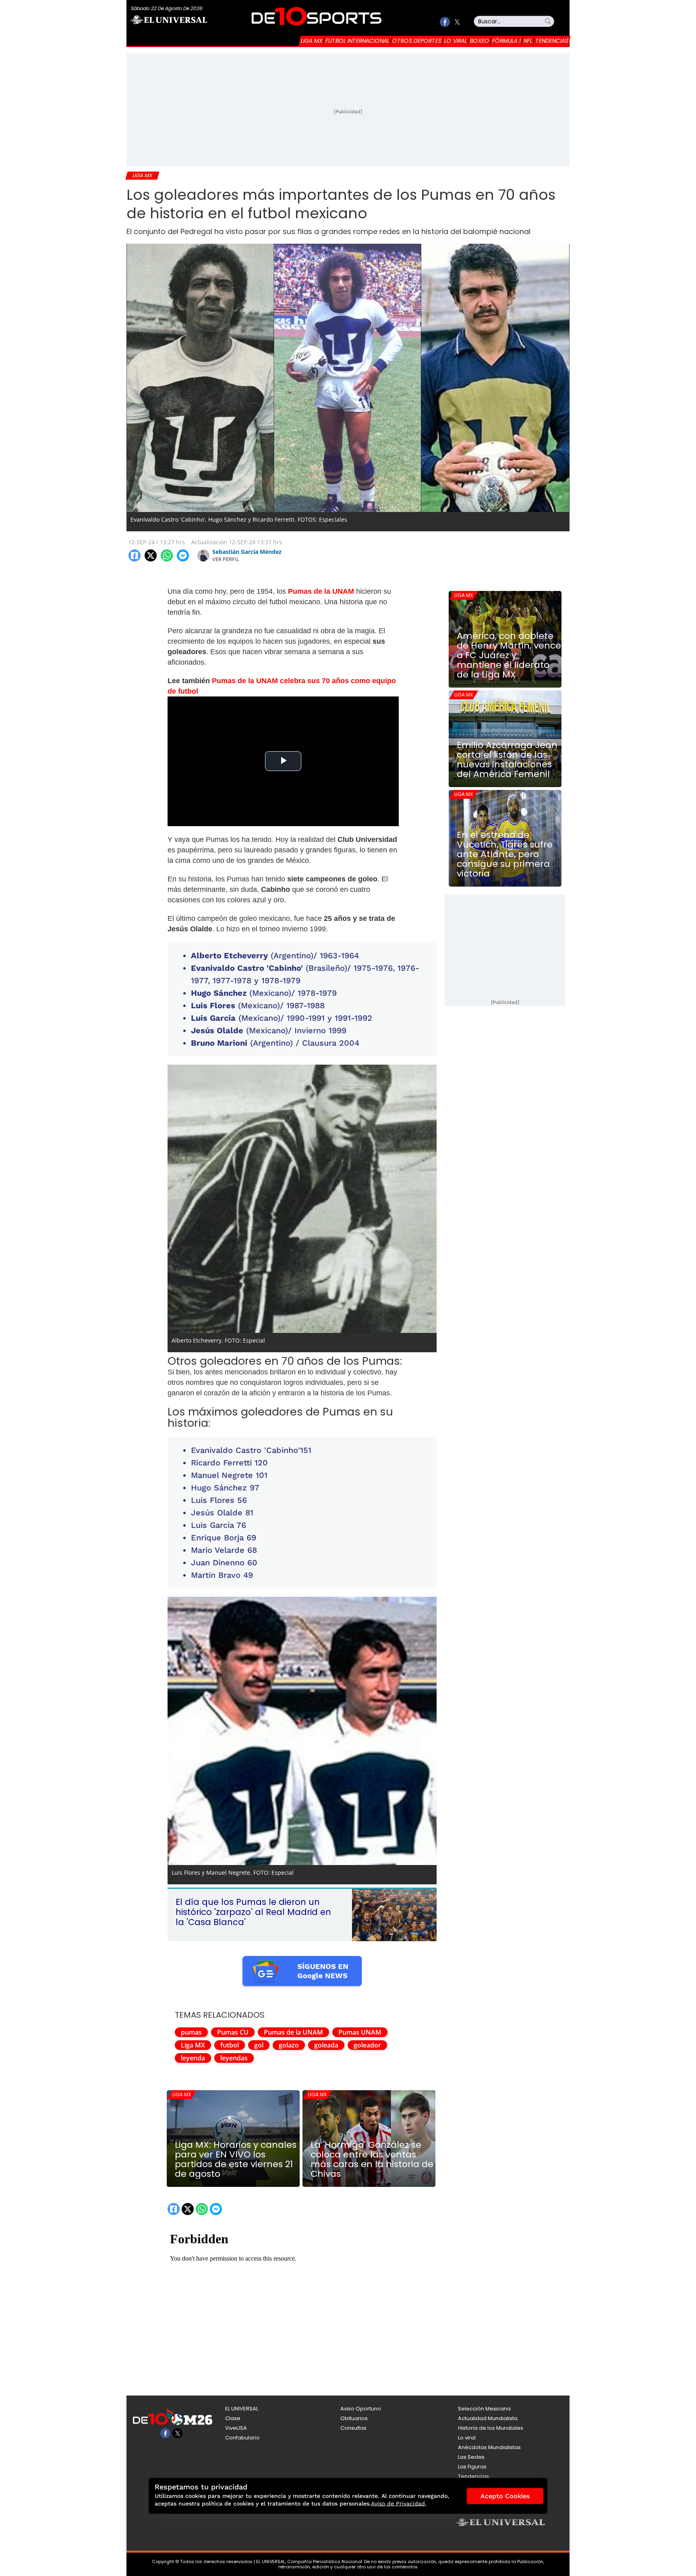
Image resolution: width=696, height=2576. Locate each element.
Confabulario (242, 2438)
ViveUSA (236, 2428)
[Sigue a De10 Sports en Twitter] (457, 22)
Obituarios (354, 2418)
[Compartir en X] (151, 555)
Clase (233, 2418)
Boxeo (480, 41)
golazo (289, 2045)
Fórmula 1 (506, 41)
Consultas (353, 2428)
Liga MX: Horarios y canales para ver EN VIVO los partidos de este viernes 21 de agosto (236, 2159)
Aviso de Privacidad (398, 2503)
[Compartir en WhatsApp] (167, 555)
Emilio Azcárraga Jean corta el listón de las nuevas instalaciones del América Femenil (507, 760)
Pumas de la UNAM (293, 2032)
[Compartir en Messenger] (183, 555)
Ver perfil (226, 559)
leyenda (193, 2058)
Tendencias (552, 41)
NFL (528, 41)
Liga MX (312, 41)
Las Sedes (471, 2457)
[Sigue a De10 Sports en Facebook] (445, 22)
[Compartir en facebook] (135, 555)
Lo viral (456, 41)
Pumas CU (233, 2032)
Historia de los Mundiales (491, 2428)
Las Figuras (472, 2467)
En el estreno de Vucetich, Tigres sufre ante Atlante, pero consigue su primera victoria (505, 854)
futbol (230, 2045)
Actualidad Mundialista (488, 2418)
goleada (326, 2045)
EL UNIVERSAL (242, 2409)
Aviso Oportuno (361, 2409)
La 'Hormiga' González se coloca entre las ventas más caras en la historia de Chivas (372, 2159)
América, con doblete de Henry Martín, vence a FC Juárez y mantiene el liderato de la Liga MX (509, 655)
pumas (191, 2032)
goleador (367, 2045)
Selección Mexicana (484, 2409)
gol (259, 2045)
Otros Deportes (417, 41)
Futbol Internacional (357, 41)
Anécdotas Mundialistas (489, 2447)
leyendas (234, 2058)
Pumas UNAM (360, 2032)
